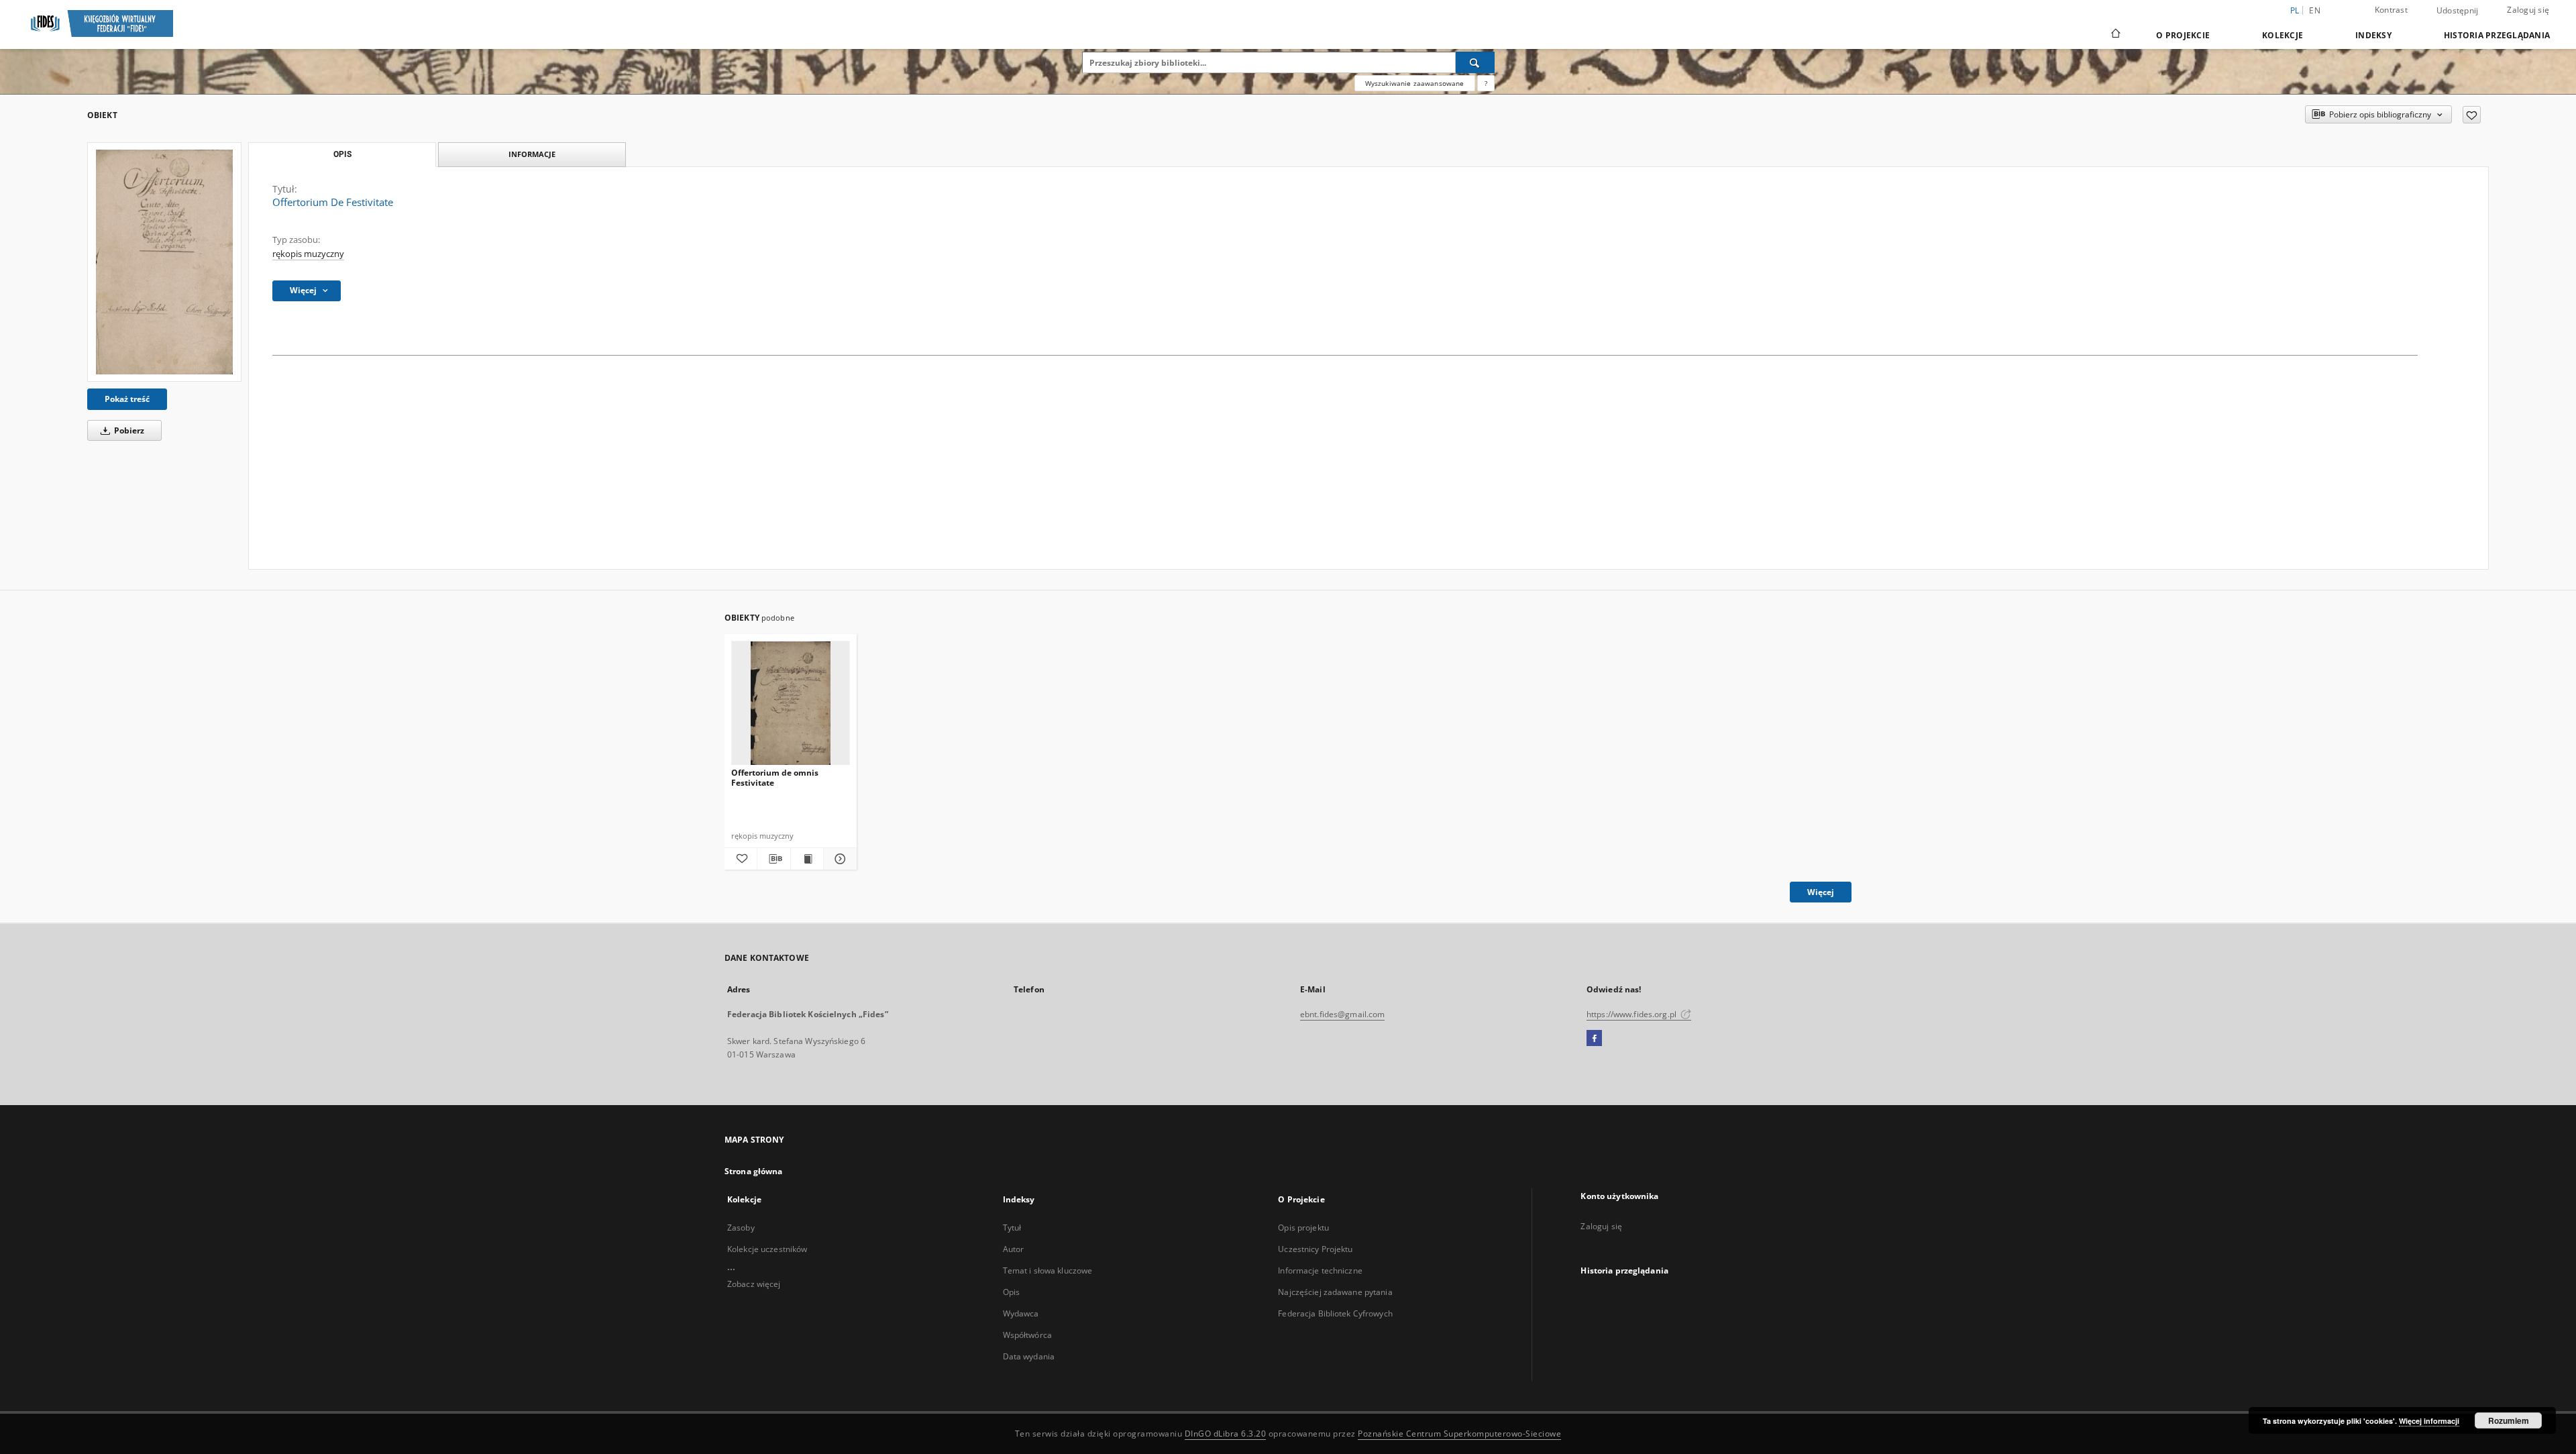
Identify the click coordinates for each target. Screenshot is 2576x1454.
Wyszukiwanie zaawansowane (1415, 83)
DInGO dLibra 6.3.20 (1226, 1434)
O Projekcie (2183, 35)
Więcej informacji (2429, 1421)
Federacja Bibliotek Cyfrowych (1335, 1313)
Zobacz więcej (754, 1284)
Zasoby (741, 1228)
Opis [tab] (342, 154)
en (2315, 10)
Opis (1011, 1292)
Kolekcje (2283, 35)
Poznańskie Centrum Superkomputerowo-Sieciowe (1459, 1434)
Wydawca (1021, 1313)
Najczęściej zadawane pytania (1335, 1292)
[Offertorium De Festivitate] (164, 262)
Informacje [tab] (532, 154)
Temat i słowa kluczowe (1048, 1270)
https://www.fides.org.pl (1632, 1014)
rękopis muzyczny (308, 254)
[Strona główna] (2115, 35)
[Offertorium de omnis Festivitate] (791, 704)
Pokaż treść (127, 399)
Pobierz (128, 430)
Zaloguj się (2528, 10)
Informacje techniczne (1320, 1270)
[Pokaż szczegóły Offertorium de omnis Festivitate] (838, 859)
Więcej (1821, 892)
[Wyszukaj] (1475, 62)
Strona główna (754, 1171)
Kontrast (2391, 10)
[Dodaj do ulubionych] (2472, 115)
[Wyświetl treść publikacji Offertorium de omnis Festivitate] (807, 859)
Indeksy (2373, 35)
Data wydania (1029, 1356)
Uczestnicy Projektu (1315, 1249)
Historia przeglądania (2497, 35)
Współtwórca (1027, 1335)
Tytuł (1012, 1228)
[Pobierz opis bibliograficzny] (773, 859)
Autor (1014, 1249)
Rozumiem (2509, 1420)
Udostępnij (2458, 11)
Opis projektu (1303, 1228)
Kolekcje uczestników (767, 1249)
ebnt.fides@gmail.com (1342, 1014)
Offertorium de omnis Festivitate (775, 777)
